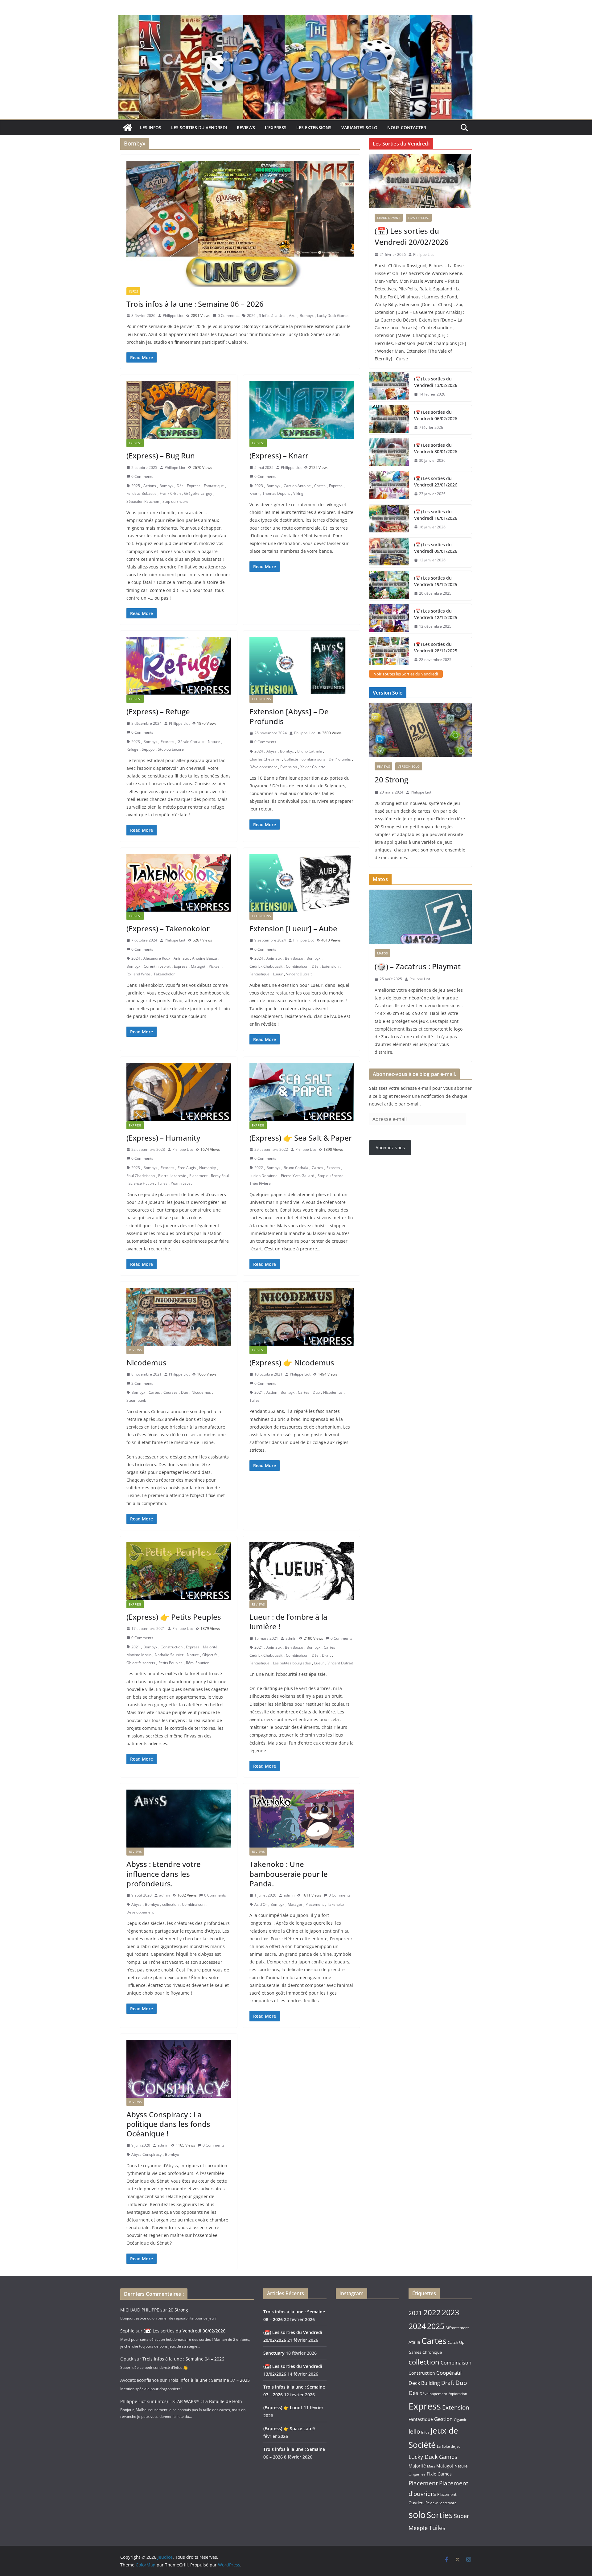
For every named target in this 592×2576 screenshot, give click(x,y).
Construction (172, 1647)
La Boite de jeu (449, 2446)
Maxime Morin (139, 1655)
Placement (198, 1176)
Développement (263, 767)
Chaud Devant (389, 218)
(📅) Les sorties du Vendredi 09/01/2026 (436, 548)
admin (291, 1638)
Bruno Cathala (310, 751)
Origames (417, 2474)
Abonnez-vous (390, 1148)
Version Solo (409, 766)
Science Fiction (141, 1183)
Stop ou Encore (175, 501)
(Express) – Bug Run (161, 455)
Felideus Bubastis (141, 493)
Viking (298, 493)
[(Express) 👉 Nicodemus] (302, 1317)
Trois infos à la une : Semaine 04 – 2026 (183, 2359)
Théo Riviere (260, 1183)
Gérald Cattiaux (191, 742)
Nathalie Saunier (169, 1655)
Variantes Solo (359, 127)
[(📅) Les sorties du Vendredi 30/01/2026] (389, 453)
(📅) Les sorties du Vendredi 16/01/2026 (436, 515)
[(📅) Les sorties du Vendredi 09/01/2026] (389, 552)
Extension (289, 767)
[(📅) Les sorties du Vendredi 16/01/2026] (389, 519)
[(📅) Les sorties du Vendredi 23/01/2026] (389, 486)
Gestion (443, 2419)
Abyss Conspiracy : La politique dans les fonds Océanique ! (168, 2124)
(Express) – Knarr (279, 455)
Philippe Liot (173, 316)
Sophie (127, 2331)
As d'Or (261, 1904)
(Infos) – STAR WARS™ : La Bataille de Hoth (199, 2401)
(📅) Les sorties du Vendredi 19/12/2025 (436, 581)
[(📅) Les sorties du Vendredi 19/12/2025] (389, 586)
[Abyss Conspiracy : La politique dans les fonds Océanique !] (179, 2069)
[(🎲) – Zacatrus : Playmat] (420, 917)
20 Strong (391, 779)
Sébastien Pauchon (143, 501)
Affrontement (457, 2328)
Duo (185, 1392)
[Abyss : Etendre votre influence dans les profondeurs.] (179, 1819)
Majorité (210, 1647)
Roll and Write (138, 974)
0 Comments (229, 316)
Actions (150, 486)
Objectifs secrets (141, 1663)
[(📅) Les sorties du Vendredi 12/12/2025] (389, 619)
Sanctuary (274, 2353)
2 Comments (142, 1383)
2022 (259, 1168)
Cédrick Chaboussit (266, 966)
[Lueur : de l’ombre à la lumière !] (302, 1571)
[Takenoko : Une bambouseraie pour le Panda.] (302, 1819)
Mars (431, 2466)
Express (135, 443)
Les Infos (151, 127)
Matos (382, 953)
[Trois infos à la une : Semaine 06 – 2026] (240, 224)
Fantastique (214, 486)
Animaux (181, 958)
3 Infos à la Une (272, 316)
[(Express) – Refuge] (179, 666)
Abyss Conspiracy (146, 2154)
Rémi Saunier (197, 1663)
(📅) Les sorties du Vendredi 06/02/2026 (436, 415)
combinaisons (313, 759)
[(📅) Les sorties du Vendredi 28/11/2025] (389, 652)
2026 (251, 316)
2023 (259, 486)
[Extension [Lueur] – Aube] (302, 883)
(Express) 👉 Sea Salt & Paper (301, 1138)
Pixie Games (439, 2474)
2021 (259, 1392)
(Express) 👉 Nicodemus (292, 1362)
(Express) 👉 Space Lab (287, 2428)
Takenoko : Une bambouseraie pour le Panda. (289, 1874)
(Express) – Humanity (163, 1138)
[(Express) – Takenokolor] (179, 883)
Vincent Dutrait (299, 974)
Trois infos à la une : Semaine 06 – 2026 (195, 304)
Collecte (291, 759)
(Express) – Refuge (158, 711)
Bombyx (307, 316)
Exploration (458, 2394)
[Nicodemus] (179, 1317)
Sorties (440, 2515)
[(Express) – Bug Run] (179, 410)
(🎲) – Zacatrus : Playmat (418, 966)
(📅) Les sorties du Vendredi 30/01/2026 (436, 448)
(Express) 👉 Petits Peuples (174, 1617)
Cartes (320, 486)
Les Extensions (314, 127)
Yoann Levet (181, 1183)
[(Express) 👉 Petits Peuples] (179, 1571)
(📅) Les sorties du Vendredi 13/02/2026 (436, 382)
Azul (293, 316)
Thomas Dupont (276, 493)
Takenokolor (164, 974)
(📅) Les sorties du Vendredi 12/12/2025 (436, 614)
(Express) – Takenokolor (168, 928)
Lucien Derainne (263, 1176)
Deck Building (424, 2383)
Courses (171, 1392)
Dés (180, 486)
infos (133, 291)
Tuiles (162, 1183)
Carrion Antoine (297, 486)
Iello (414, 2431)
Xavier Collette (313, 767)
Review (432, 2503)
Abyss (271, 751)
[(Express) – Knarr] (302, 410)
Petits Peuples (171, 1663)
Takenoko (335, 1904)
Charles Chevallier (265, 759)
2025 (136, 486)
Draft (326, 1655)
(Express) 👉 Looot (283, 2408)
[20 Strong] (420, 730)
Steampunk (136, 1400)
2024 (259, 751)
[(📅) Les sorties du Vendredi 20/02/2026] (420, 181)
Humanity (208, 1168)
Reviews (246, 127)
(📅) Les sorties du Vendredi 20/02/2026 (412, 236)
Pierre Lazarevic (172, 1176)
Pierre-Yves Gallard (298, 1176)
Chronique (432, 2352)
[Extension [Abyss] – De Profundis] (302, 666)
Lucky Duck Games (333, 316)
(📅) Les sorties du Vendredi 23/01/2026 (436, 482)
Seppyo (148, 749)
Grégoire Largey (198, 493)
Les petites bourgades (292, 1663)
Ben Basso (294, 958)
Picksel (215, 966)
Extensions (261, 699)
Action (272, 1392)
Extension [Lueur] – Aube (293, 928)
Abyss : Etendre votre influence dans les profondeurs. (164, 1874)
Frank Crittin (170, 493)
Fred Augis (187, 1168)
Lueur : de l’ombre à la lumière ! (288, 1622)
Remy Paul (220, 1176)
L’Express (276, 127)
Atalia (414, 2342)
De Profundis (340, 759)
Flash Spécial (419, 218)
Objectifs (210, 1655)
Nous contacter (407, 127)
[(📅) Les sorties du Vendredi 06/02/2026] (389, 420)
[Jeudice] (296, 19)
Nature (214, 742)
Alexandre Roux (157, 958)
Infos (425, 2432)
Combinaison (297, 966)
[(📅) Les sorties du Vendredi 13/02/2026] (389, 387)
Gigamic (460, 2420)
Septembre (448, 2503)
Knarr (254, 493)
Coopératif (449, 2373)
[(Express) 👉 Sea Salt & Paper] (302, 1092)
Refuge (132, 749)
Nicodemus (146, 1362)
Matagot (198, 966)
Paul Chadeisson (141, 1176)
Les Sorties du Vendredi (199, 127)
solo (417, 2514)
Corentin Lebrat (157, 966)
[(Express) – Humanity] (179, 1092)
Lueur (278, 974)
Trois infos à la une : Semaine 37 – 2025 (209, 2380)
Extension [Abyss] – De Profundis (289, 716)
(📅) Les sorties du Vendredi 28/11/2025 (436, 647)
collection (170, 1904)
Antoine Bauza (205, 958)
